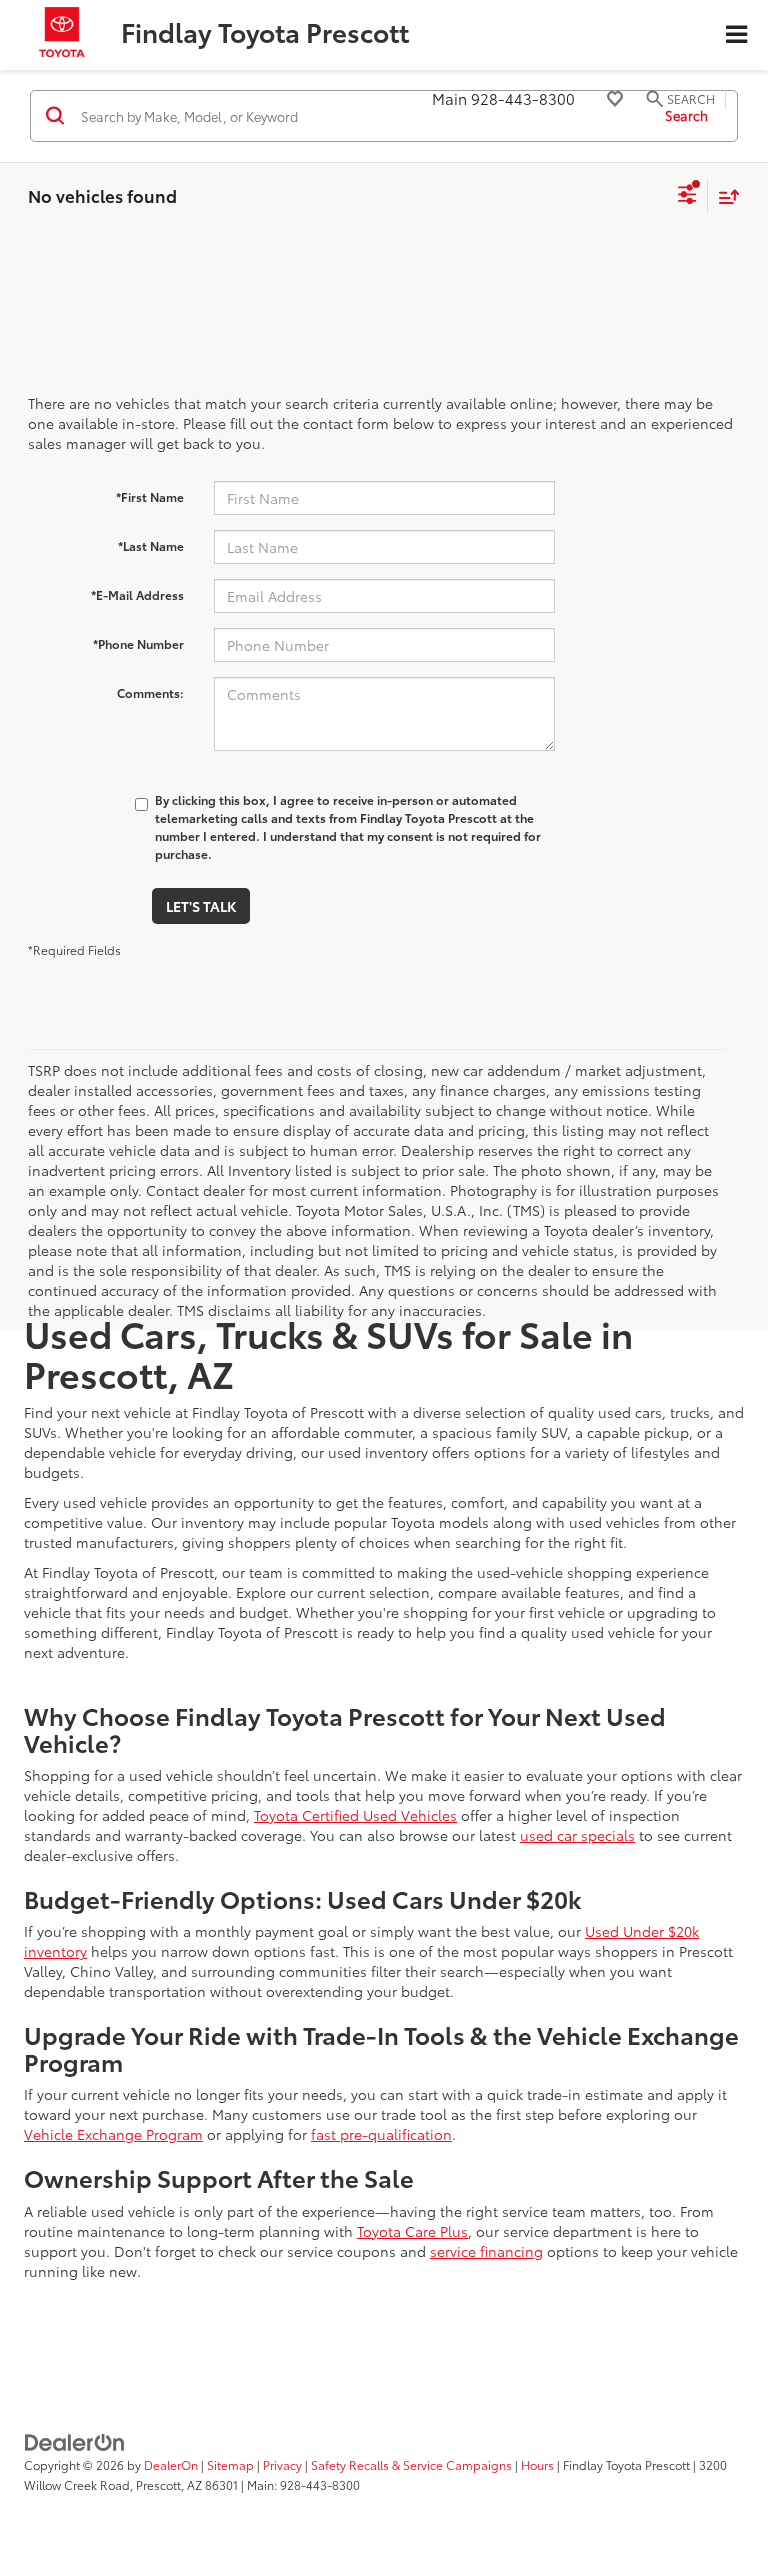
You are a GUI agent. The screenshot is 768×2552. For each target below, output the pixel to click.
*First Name (150, 496)
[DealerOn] (75, 2441)
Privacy (282, 2464)
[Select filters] (687, 197)
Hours (537, 2464)
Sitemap (230, 2464)
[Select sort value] (724, 196)
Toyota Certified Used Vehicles (355, 1815)
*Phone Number (138, 643)
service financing (486, 2251)
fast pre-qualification (381, 2134)
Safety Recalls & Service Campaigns (411, 2464)
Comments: (150, 692)
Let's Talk (201, 906)
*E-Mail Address (137, 594)
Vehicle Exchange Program (113, 2134)
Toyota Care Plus (412, 2231)
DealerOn (171, 2464)
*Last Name (151, 545)
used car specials (577, 1835)
